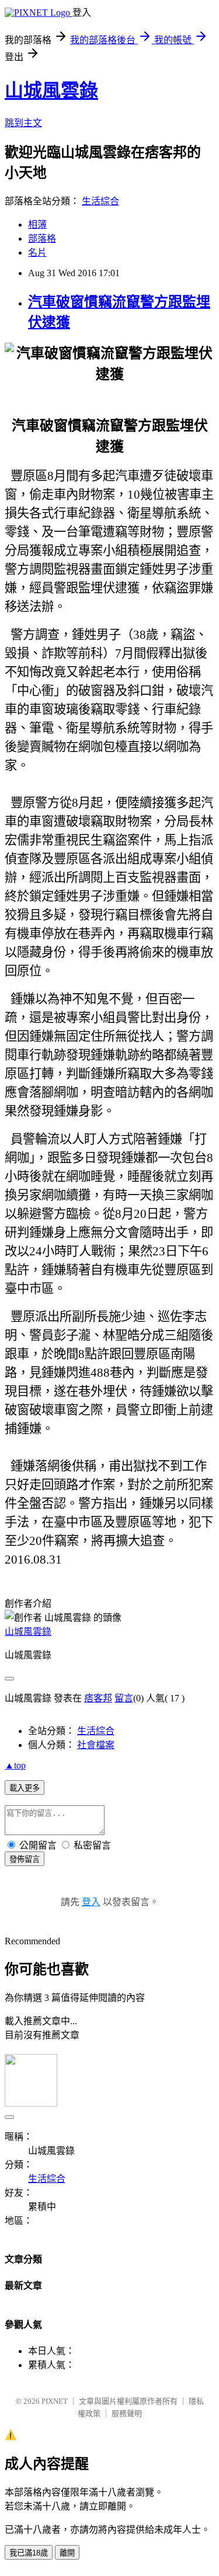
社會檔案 (96, 1745)
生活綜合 (100, 201)
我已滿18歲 (29, 2553)
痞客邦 (98, 1698)
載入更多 (25, 1788)
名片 (37, 253)
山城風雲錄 (51, 90)
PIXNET (55, 2401)
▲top (15, 1765)
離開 (67, 2553)
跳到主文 (23, 123)
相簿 (37, 224)
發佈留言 (25, 1859)
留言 (124, 1698)
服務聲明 (127, 2413)
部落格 (42, 239)
